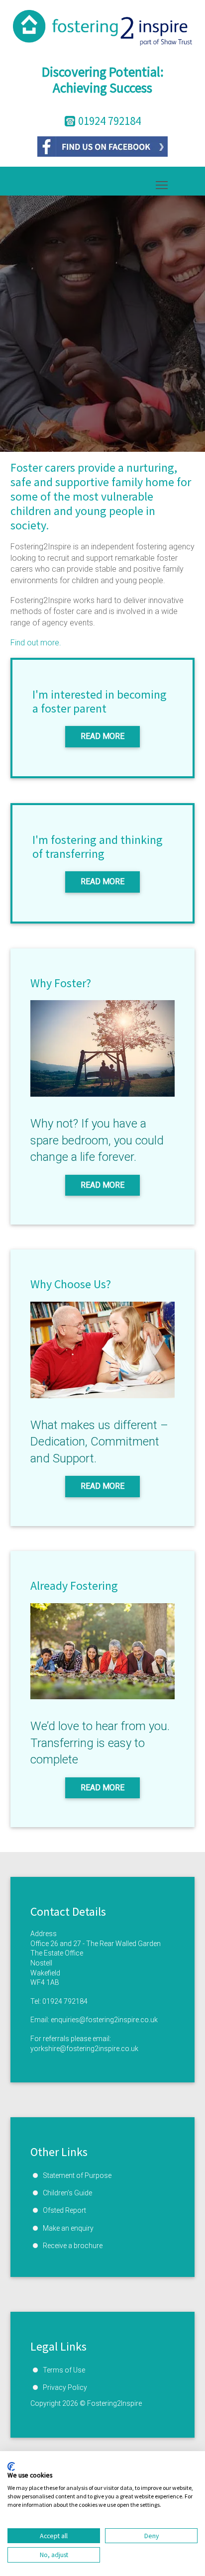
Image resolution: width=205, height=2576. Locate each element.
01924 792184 (65, 2001)
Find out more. (36, 643)
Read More (102, 736)
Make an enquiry (68, 2228)
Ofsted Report (64, 2210)
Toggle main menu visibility (162, 184)
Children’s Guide (67, 2193)
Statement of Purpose (77, 2175)
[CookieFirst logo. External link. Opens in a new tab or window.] (11, 2467)
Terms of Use (64, 2370)
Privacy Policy (65, 2387)
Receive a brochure (73, 2246)
